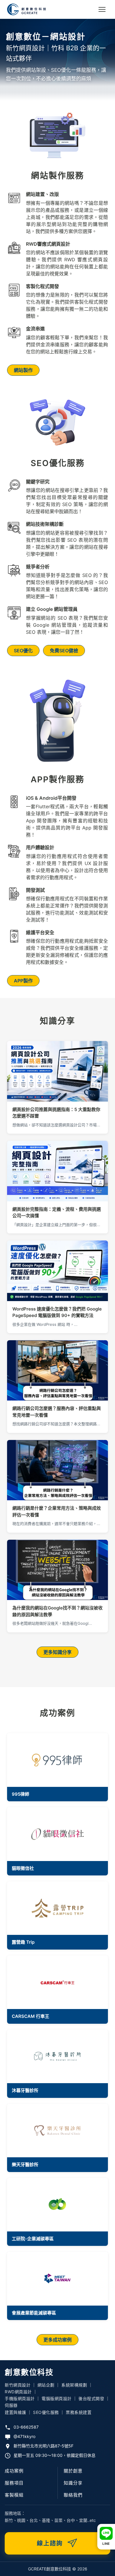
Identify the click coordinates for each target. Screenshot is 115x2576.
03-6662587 (26, 2427)
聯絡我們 (73, 2495)
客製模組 (14, 2495)
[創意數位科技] (27, 9)
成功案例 (14, 2471)
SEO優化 (23, 651)
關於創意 (73, 2471)
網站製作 (23, 370)
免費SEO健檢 (64, 651)
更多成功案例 (57, 2340)
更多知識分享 (57, 1652)
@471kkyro (24, 2436)
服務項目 (14, 2483)
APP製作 (23, 981)
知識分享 (73, 2483)
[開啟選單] (102, 9)
